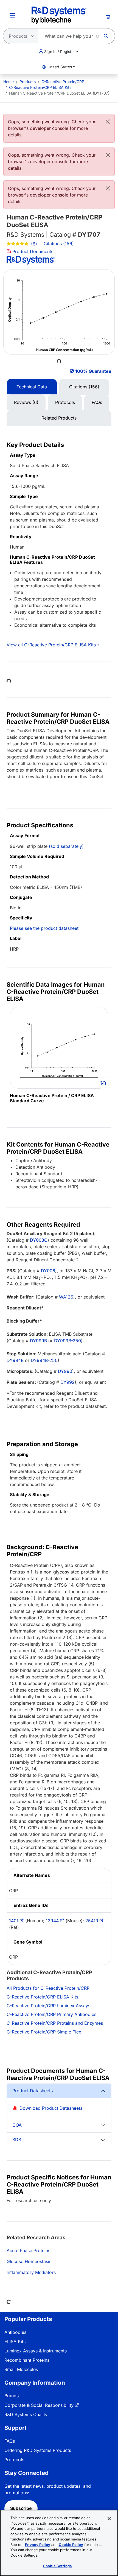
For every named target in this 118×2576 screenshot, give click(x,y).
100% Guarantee (93, 371)
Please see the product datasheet (44, 928)
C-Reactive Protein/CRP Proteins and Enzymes (55, 2023)
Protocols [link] (14, 2460)
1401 (14, 1921)
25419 (92, 1921)
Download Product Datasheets (51, 2108)
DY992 (68, 1382)
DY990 (65, 1371)
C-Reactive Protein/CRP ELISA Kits (40, 87)
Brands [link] (12, 2396)
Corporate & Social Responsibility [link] (39, 2405)
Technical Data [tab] (32, 387)
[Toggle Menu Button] (12, 15)
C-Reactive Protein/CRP (63, 82)
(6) (33, 244)
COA (17, 2125)
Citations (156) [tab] (84, 387)
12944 (52, 1921)
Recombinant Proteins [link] (27, 2360)
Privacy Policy (38, 2545)
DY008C (39, 1240)
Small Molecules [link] (21, 2369)
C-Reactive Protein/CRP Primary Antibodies (51, 2014)
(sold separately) (66, 846)
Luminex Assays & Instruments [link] (36, 2351)
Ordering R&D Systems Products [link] (38, 2450)
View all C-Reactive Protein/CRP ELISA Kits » (53, 645)
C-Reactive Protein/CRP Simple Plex (44, 2032)
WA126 (66, 1297)
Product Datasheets (33, 2091)
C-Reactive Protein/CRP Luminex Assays (48, 2006)
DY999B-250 (68, 1341)
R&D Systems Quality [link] (26, 2414)
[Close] (108, 122)
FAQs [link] (10, 2441)
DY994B (15, 1360)
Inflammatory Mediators (31, 2272)
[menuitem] (9, 82)
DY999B (38, 1341)
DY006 (48, 1271)
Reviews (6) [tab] (26, 402)
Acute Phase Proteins (28, 2250)
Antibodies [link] (15, 2332)
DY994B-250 (44, 1360)
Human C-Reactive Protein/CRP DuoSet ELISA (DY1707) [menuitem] (59, 93)
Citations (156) (59, 244)
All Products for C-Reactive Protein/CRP (48, 1988)
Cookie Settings (57, 2566)
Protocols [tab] (65, 402)
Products (28, 82)
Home (9, 82)
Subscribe (21, 2508)
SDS (17, 2140)
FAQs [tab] (97, 402)
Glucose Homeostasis (29, 2261)
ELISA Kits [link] (15, 2341)
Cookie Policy (71, 2545)
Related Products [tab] (59, 418)
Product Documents (32, 251)
